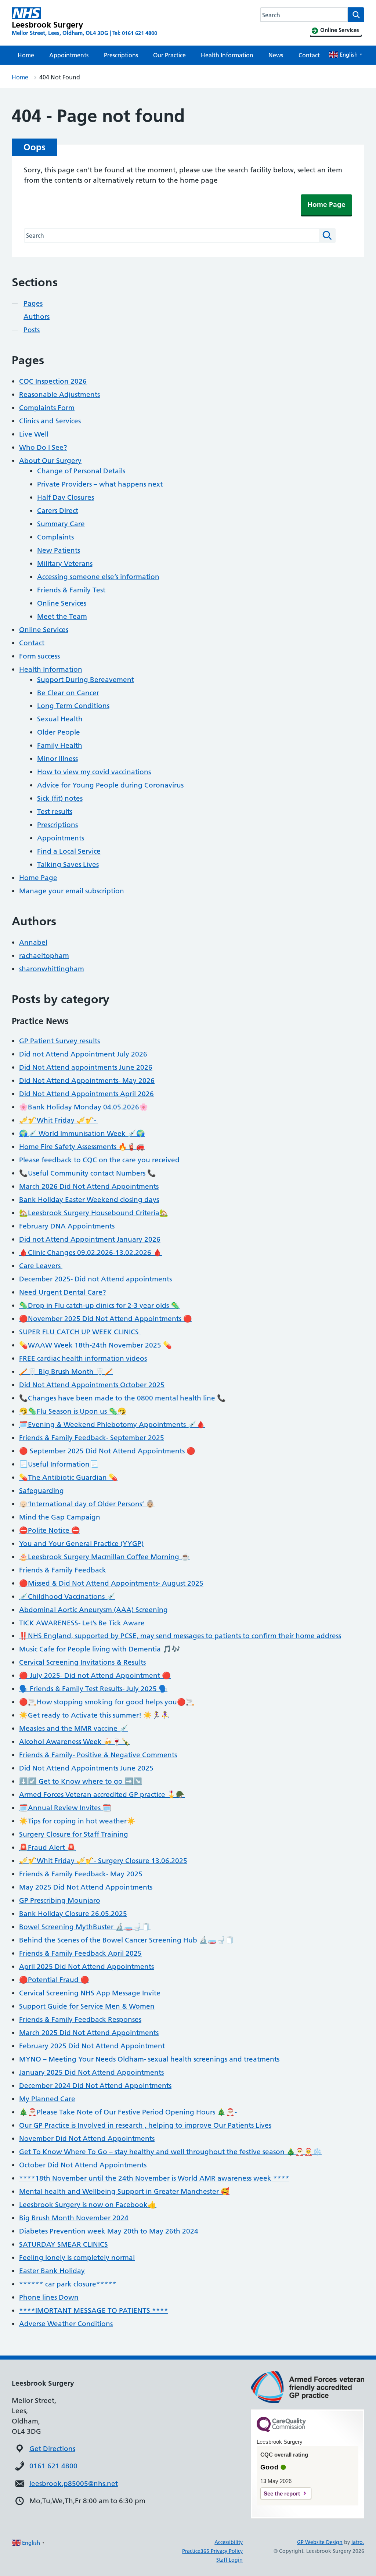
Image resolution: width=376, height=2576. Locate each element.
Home (26, 55)
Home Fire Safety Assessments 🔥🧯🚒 (82, 1147)
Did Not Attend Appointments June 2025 (86, 1768)
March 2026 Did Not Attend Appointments (89, 1186)
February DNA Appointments (67, 1226)
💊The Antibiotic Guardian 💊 (68, 1477)
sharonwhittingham (52, 969)
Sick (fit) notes (60, 798)
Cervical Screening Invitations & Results (82, 1662)
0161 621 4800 (53, 2466)
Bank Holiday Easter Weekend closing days (89, 1200)
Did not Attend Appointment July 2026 (83, 1054)
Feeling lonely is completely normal (77, 2258)
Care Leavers (41, 1266)
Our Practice (169, 55)
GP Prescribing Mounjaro (60, 1900)
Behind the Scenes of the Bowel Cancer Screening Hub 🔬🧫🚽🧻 (127, 1940)
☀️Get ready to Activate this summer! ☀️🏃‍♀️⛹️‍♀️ (94, 1715)
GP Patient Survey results (59, 1041)
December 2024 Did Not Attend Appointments (95, 2086)
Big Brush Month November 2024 (74, 2218)
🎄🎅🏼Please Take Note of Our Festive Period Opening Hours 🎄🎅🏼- (128, 2112)
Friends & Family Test (71, 590)
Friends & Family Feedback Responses (80, 2019)
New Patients (59, 550)
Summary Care (61, 524)
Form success (39, 656)
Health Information (227, 55)
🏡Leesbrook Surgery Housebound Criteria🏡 (94, 1213)
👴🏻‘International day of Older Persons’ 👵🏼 (87, 1504)
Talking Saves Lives (68, 864)
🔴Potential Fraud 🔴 (54, 1980)
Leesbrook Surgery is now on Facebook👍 (88, 2205)
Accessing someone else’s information (98, 577)
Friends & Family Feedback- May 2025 (81, 1874)
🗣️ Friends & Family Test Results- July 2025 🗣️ (93, 1689)
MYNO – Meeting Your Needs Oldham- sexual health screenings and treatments (149, 2059)
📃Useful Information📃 (59, 1464)
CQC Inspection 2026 (53, 381)
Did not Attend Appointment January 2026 (90, 1239)
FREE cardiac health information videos (83, 1358)
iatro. (358, 2542)
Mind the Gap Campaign (60, 1517)
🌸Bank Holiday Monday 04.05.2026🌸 (84, 1107)
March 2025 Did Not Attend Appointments (89, 2033)
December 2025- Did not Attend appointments (95, 1279)
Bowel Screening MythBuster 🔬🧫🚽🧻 (85, 1927)
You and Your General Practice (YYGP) (81, 1544)
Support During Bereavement (86, 680)
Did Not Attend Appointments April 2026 (86, 1094)
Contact (309, 55)
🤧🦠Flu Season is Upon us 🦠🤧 (73, 1411)
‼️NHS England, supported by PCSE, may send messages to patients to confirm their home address (180, 1636)
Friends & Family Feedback (63, 1570)
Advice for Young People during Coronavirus (110, 785)
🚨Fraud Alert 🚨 (47, 1847)
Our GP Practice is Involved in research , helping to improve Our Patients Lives (145, 2125)
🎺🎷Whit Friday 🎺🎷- (59, 1120)
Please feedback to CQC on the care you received (99, 1160)
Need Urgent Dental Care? (63, 1292)
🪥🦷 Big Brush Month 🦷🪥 (66, 1372)
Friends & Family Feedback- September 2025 (92, 1438)
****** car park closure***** (68, 2284)
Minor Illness (57, 759)
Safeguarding (41, 1491)
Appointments (69, 55)
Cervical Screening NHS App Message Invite (90, 1993)
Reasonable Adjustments (59, 394)
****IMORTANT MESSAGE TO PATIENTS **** (94, 2310)
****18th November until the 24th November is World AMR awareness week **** (154, 2178)
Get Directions (52, 2449)
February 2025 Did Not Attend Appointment (92, 2046)
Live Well (34, 434)
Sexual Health (60, 719)
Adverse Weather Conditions (66, 2324)
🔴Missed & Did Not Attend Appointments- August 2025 (111, 1583)
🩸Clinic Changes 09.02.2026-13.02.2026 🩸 (91, 1253)
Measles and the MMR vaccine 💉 (74, 1728)
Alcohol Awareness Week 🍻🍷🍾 (75, 1742)
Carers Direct (58, 511)
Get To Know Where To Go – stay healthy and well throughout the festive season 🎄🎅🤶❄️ (170, 2152)
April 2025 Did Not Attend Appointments (86, 1967)
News (276, 55)
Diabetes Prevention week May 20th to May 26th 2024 (109, 2231)
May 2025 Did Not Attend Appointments (86, 1887)
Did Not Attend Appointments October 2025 (92, 1385)
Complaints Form (47, 408)
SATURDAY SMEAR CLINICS (64, 2244)
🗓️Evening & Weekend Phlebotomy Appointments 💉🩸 (112, 1425)
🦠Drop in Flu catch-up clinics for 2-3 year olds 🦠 (99, 1305)
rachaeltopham (44, 956)
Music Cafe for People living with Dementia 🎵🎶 (100, 1649)
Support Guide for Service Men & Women (87, 2006)
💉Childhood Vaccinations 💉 (67, 1596)
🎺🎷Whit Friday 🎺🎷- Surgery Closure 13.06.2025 (103, 1861)
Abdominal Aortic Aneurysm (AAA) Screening (93, 1610)
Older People (59, 732)
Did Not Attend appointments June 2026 (86, 1067)
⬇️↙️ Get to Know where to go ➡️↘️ (81, 1781)
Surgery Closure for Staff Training (74, 1834)
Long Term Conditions (73, 706)
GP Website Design (320, 2542)
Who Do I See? (43, 447)
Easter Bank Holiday (52, 2271)
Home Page (326, 204)
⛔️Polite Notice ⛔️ (50, 1530)
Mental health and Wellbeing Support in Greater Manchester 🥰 (124, 2191)
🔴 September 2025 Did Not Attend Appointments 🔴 (107, 1451)
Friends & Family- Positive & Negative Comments (98, 1755)
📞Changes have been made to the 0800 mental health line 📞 (122, 1398)
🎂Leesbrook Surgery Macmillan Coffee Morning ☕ (104, 1557)
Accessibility (229, 2542)
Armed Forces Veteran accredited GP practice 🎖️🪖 (102, 1795)
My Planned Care (47, 2099)
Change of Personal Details (81, 471)
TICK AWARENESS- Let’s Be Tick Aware (83, 1623)
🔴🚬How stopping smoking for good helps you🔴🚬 (107, 1702)
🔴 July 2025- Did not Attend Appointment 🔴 (95, 1676)
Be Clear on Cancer (68, 693)
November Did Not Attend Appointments (87, 2139)
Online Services (62, 603)
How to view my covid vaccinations (94, 772)
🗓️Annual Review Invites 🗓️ (65, 1808)
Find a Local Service (69, 851)
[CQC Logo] (281, 2430)
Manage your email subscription (72, 891)
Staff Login (229, 2560)
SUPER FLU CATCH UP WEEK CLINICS (80, 1332)
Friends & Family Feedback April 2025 (80, 1953)
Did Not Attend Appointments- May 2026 (87, 1081)
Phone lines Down (49, 2297)
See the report (282, 2494)
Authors (37, 317)
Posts (32, 330)
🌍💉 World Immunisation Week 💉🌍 (82, 1133)
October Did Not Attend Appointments (83, 2165)
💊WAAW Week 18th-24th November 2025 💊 (95, 1345)
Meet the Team (62, 616)
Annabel (33, 942)
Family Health (60, 745)
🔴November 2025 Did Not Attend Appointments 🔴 (106, 1319)
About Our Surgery (50, 461)
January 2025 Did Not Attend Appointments (91, 2072)
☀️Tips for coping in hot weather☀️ (77, 1821)
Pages (33, 303)
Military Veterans (65, 564)
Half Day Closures (66, 497)
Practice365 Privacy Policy (212, 2551)
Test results (55, 812)
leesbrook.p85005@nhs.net (74, 2484)
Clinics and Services (50, 421)
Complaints (55, 537)
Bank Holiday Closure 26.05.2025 (73, 1914)
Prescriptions (121, 55)
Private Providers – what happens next (100, 484)
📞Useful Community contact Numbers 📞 (88, 1173)
